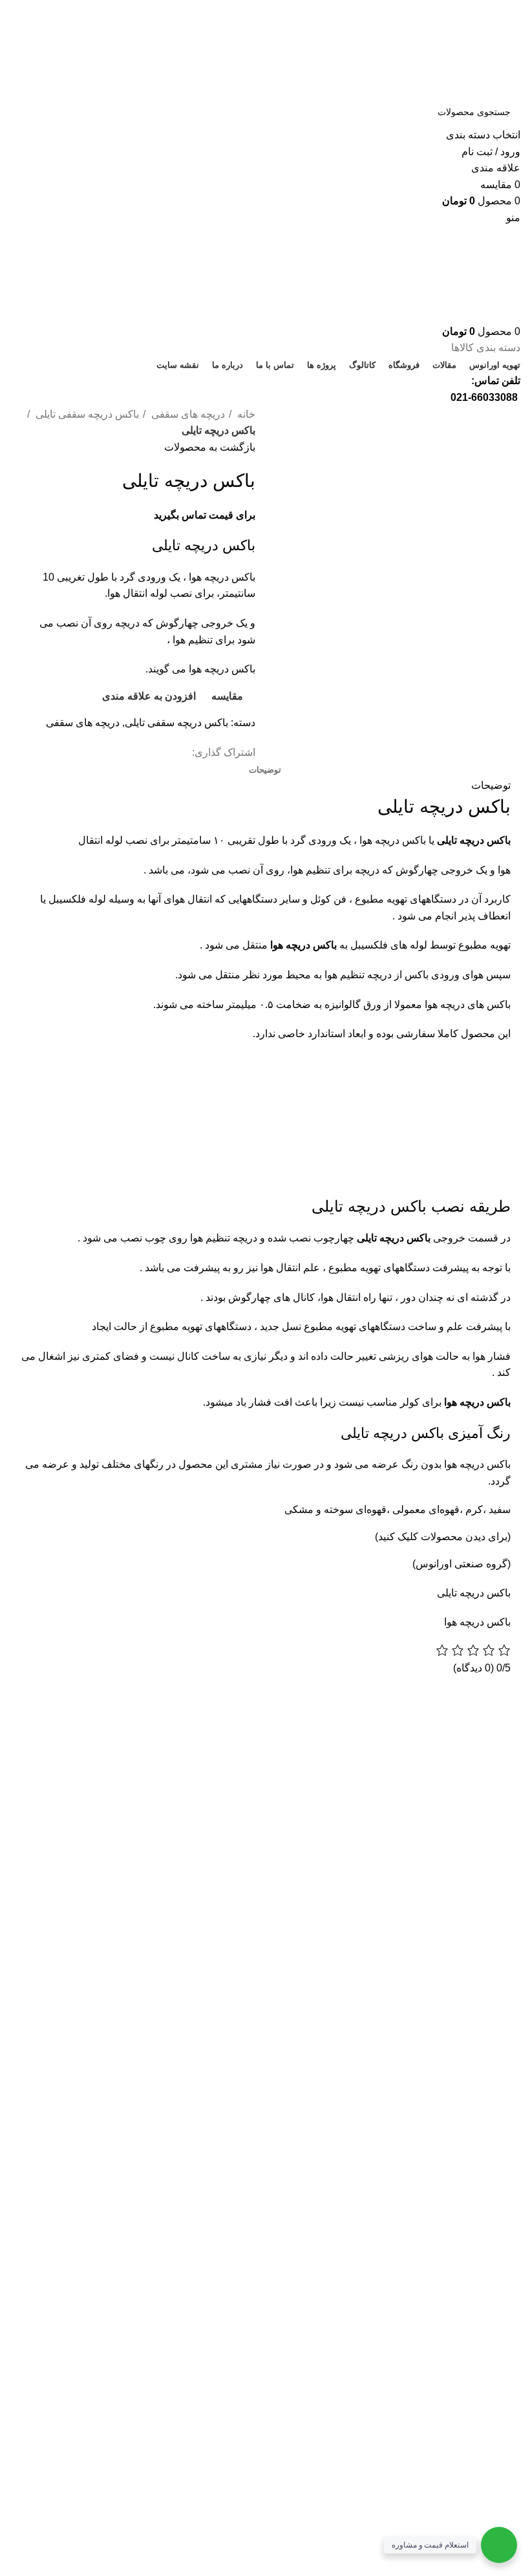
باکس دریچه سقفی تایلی (86, 414)
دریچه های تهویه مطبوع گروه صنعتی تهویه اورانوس (90, 1744)
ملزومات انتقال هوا (126, 1814)
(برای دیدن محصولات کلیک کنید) (443, 1537)
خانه (245, 414)
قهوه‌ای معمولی (426, 1509)
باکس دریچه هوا (477, 1622)
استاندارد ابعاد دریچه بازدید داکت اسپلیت (99, 1782)
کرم (473, 1509)
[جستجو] (25, 120)
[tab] (265, 770)
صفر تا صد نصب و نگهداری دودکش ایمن (92, 1884)
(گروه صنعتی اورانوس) (461, 1564)
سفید (500, 1509)
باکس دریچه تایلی (474, 840)
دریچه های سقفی (187, 414)
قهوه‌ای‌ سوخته (355, 1509)
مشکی (299, 1509)
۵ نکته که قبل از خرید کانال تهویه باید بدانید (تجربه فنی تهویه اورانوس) (89, 1845)
